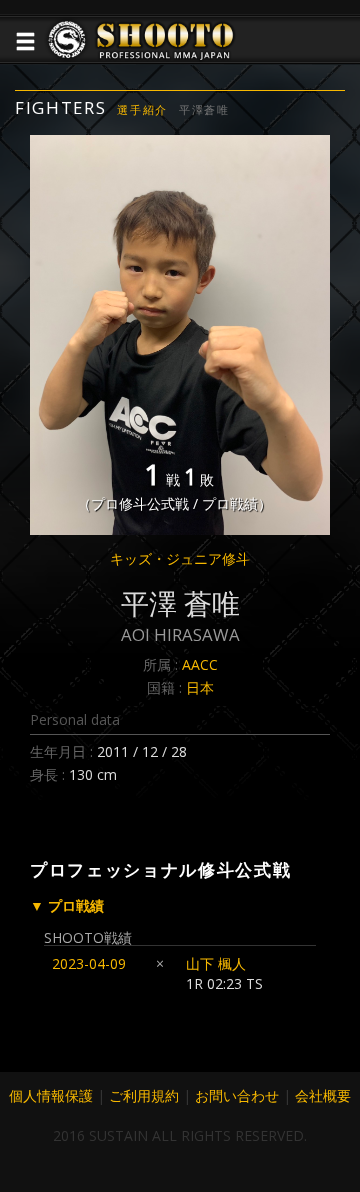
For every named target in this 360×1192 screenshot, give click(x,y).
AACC (200, 664)
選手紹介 (142, 109)
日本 (200, 687)
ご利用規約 (144, 1095)
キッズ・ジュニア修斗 (180, 558)
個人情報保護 (51, 1095)
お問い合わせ (237, 1095)
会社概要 (323, 1095)
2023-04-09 (89, 963)
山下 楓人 (223, 963)
